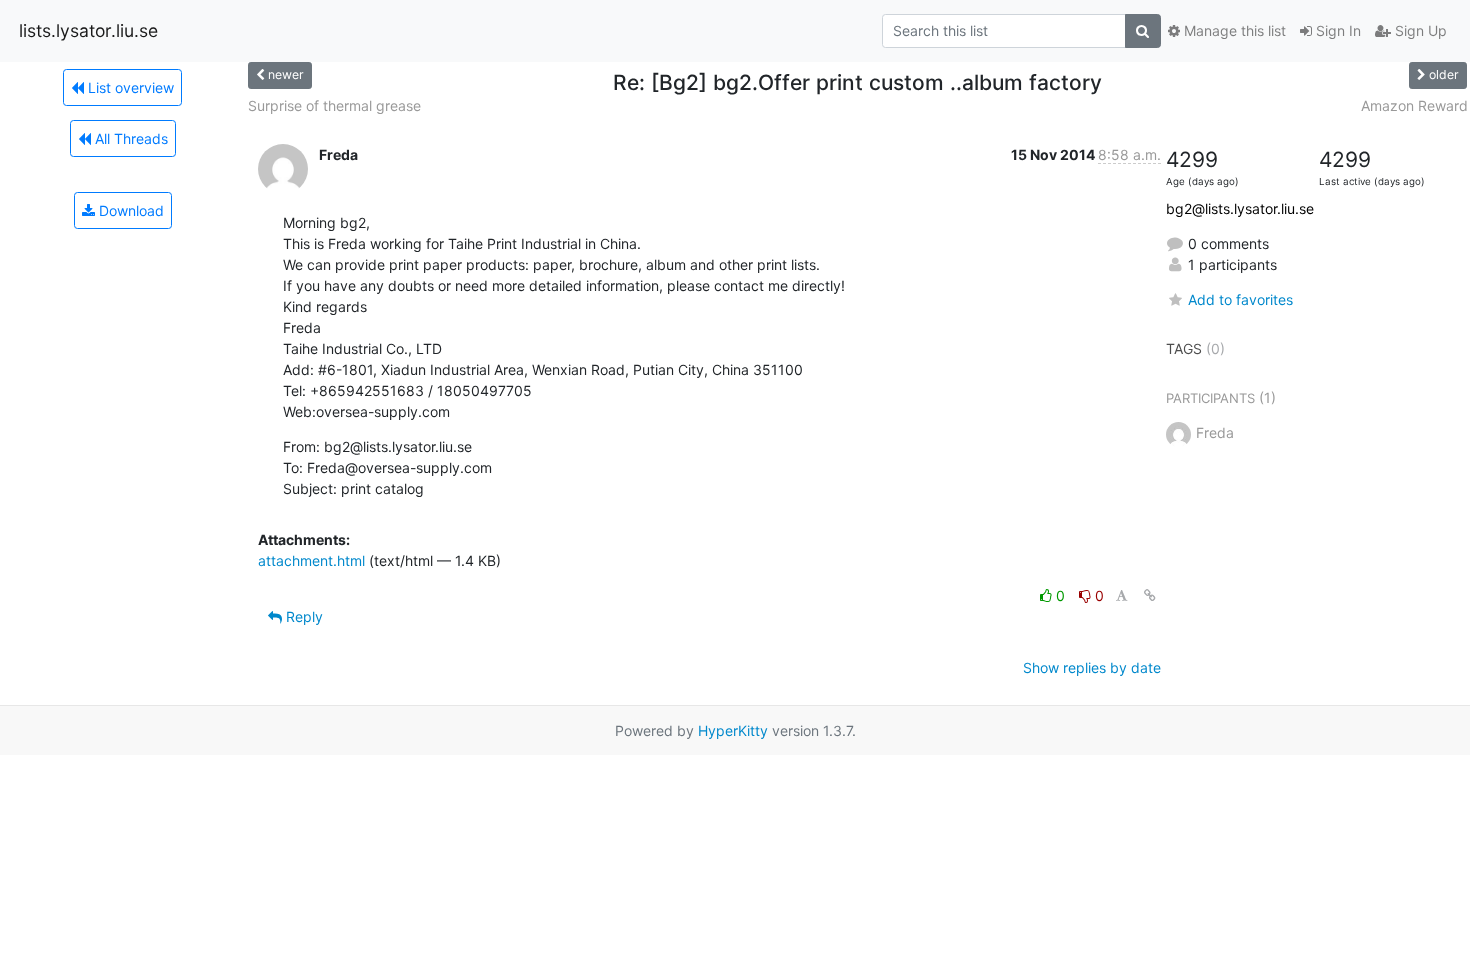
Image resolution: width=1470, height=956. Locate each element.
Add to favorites (1240, 299)
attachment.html (311, 560)
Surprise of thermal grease (334, 105)
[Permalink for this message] (1150, 595)
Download (129, 210)
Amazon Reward (1414, 105)
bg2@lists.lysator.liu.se (1240, 208)
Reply (302, 616)
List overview (129, 87)
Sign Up (1419, 30)
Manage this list (1233, 30)
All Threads (129, 138)
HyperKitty (733, 730)
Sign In (1336, 30)
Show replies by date (1092, 667)
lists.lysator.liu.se (88, 30)
